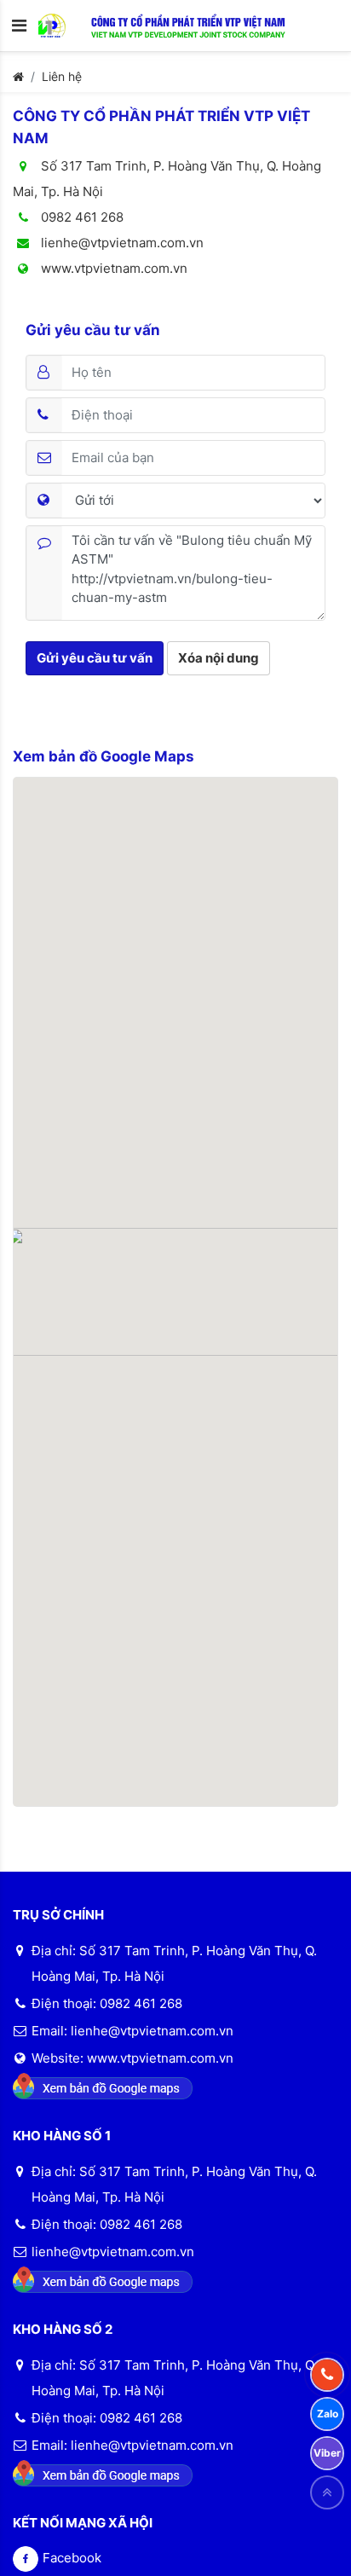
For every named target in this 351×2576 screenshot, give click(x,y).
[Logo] (65, 26)
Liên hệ (62, 76)
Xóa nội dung (219, 658)
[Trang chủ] (18, 76)
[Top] (327, 2492)
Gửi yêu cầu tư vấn (95, 658)
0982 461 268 (81, 217)
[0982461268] (327, 2375)
